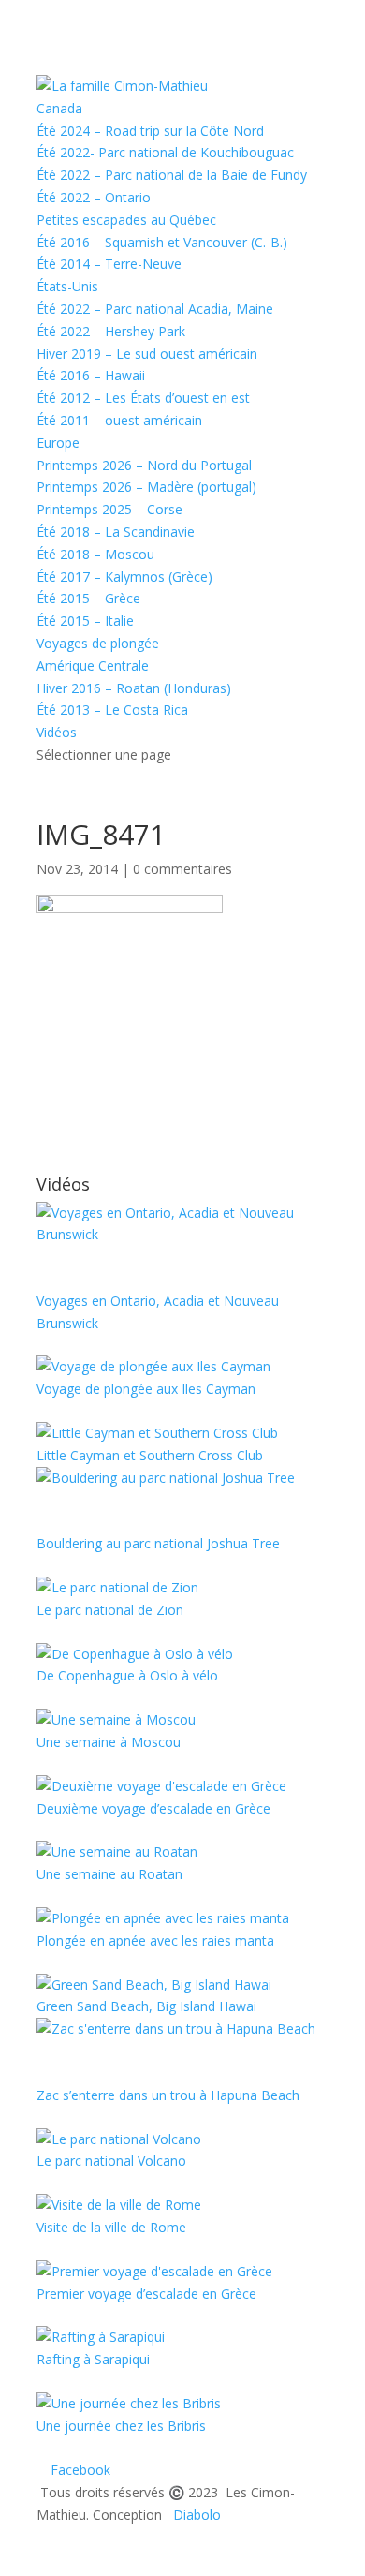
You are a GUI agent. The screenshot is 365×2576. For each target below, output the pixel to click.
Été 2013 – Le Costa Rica (112, 710)
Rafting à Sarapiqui (93, 2359)
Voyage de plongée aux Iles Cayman (146, 1389)
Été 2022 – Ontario (94, 197)
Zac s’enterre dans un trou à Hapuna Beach (168, 2095)
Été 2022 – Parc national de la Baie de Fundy (172, 175)
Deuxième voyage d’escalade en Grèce (153, 1808)
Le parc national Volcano (111, 2161)
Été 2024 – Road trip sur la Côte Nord (150, 131)
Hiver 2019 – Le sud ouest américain (147, 354)
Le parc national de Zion (110, 1610)
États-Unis (67, 286)
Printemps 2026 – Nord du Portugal (144, 465)
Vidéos (57, 732)
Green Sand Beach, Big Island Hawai (146, 2006)
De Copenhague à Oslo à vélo (127, 1675)
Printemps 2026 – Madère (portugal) (146, 487)
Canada (59, 108)
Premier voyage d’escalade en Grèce (146, 2294)
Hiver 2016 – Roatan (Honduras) (134, 688)
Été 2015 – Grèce (88, 598)
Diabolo (193, 2515)
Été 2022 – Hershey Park (111, 331)
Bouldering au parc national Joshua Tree (158, 1543)
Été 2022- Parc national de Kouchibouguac (165, 152)
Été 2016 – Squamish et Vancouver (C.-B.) (162, 242)
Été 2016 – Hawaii (91, 375)
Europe (58, 443)
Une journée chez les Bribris (121, 2426)
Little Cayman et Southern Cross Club (150, 1455)
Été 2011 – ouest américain (119, 420)
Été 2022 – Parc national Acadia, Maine (155, 309)
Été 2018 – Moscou (95, 554)
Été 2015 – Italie (85, 621)
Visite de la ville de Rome (111, 2227)
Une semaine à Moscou (109, 1742)
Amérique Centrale (93, 666)
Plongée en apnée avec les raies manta (155, 1940)
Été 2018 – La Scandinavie (116, 532)
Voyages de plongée (98, 643)
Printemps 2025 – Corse (109, 509)
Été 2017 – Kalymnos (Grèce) (124, 577)
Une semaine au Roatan (109, 1874)
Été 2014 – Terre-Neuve (109, 264)
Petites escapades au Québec (126, 220)
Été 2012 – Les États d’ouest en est (143, 398)
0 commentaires (182, 869)
